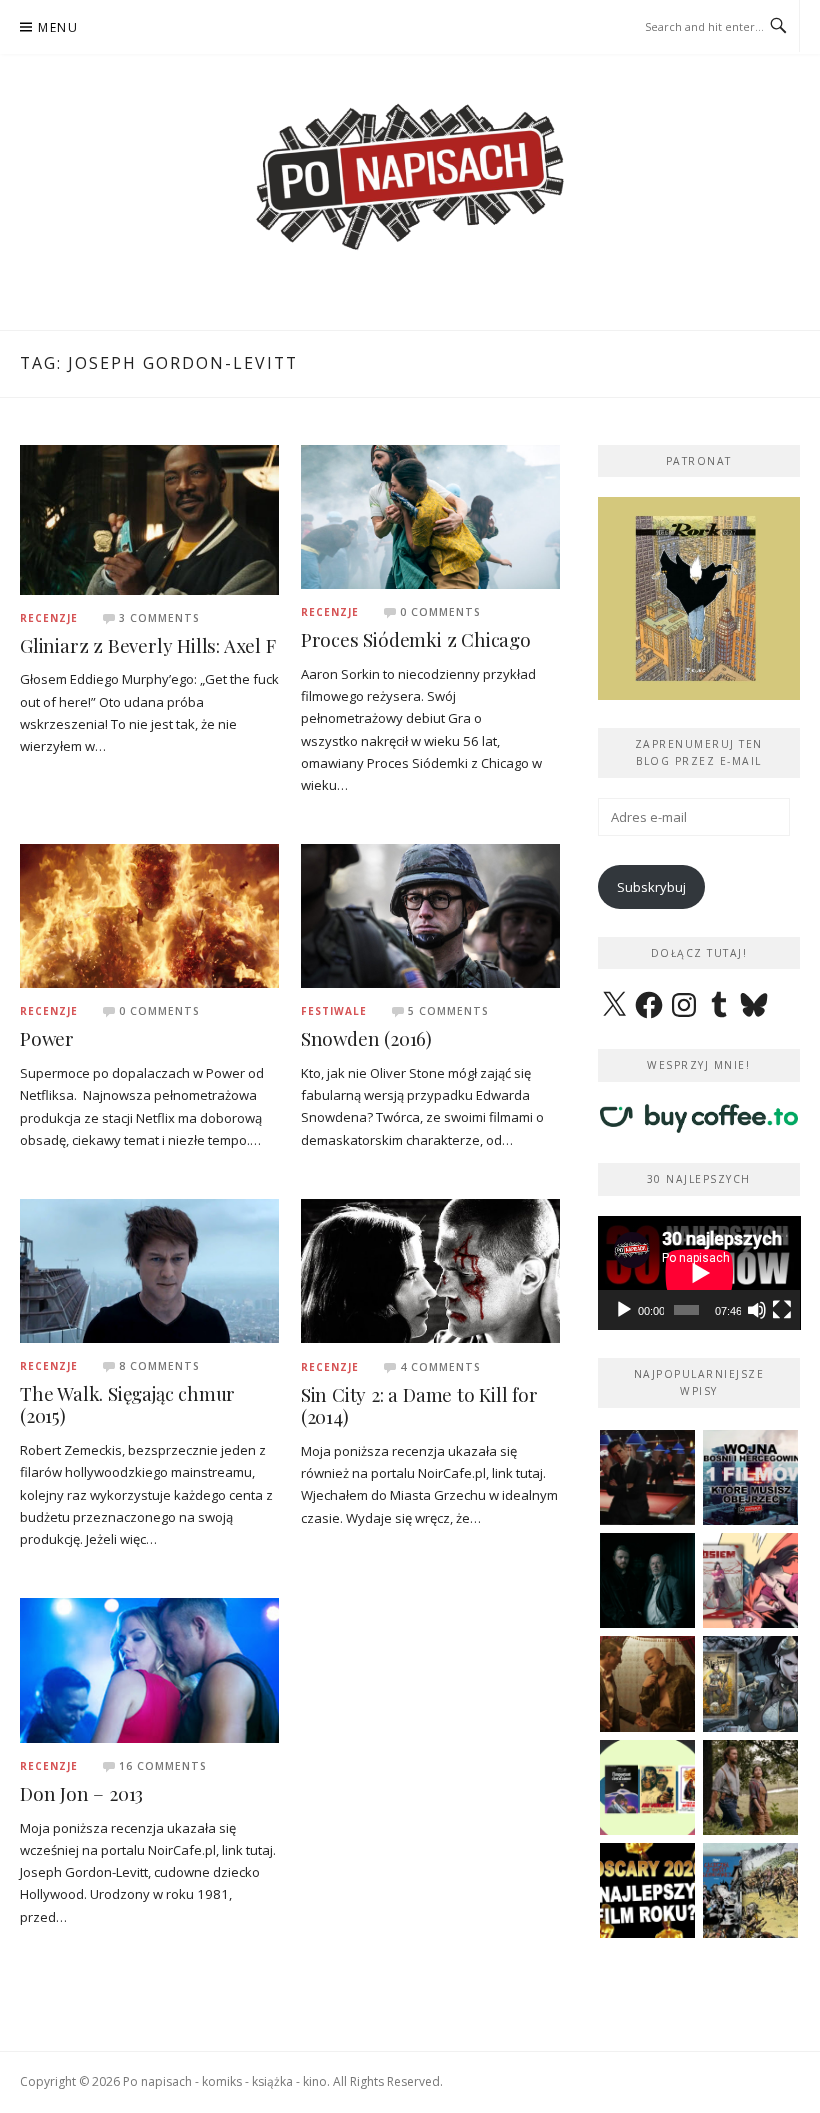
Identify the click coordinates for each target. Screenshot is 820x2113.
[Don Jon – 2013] (149, 1669)
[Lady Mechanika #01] (750, 1683)
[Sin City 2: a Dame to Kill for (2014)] (430, 1270)
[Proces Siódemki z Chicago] (430, 515)
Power (47, 1038)
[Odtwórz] (624, 1310)
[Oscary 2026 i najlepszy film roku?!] (647, 1890)
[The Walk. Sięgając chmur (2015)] (149, 1269)
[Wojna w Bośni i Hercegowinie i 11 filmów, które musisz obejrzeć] (750, 1477)
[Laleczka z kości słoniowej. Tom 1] (750, 1890)
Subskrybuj (651, 887)
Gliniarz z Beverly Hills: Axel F (148, 645)
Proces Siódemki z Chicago (416, 639)
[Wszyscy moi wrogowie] (750, 1787)
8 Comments (159, 1366)
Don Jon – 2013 (81, 1793)
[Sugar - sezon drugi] (647, 1477)
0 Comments (440, 612)
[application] (699, 1273)
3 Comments (159, 618)
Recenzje (49, 618)
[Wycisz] (757, 1310)
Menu (58, 27)
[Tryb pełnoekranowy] (782, 1310)
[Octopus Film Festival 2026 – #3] (647, 1787)
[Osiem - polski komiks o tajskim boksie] (750, 1580)
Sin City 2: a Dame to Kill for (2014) (419, 1406)
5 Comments (448, 1011)
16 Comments (163, 1766)
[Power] (149, 915)
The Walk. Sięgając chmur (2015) (127, 1405)
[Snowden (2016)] (430, 915)
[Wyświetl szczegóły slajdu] (699, 598)
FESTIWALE (334, 1011)
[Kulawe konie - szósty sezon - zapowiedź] (647, 1580)
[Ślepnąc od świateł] (647, 1683)
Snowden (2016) (366, 1038)
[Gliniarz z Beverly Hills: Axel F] (149, 518)
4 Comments (440, 1367)
